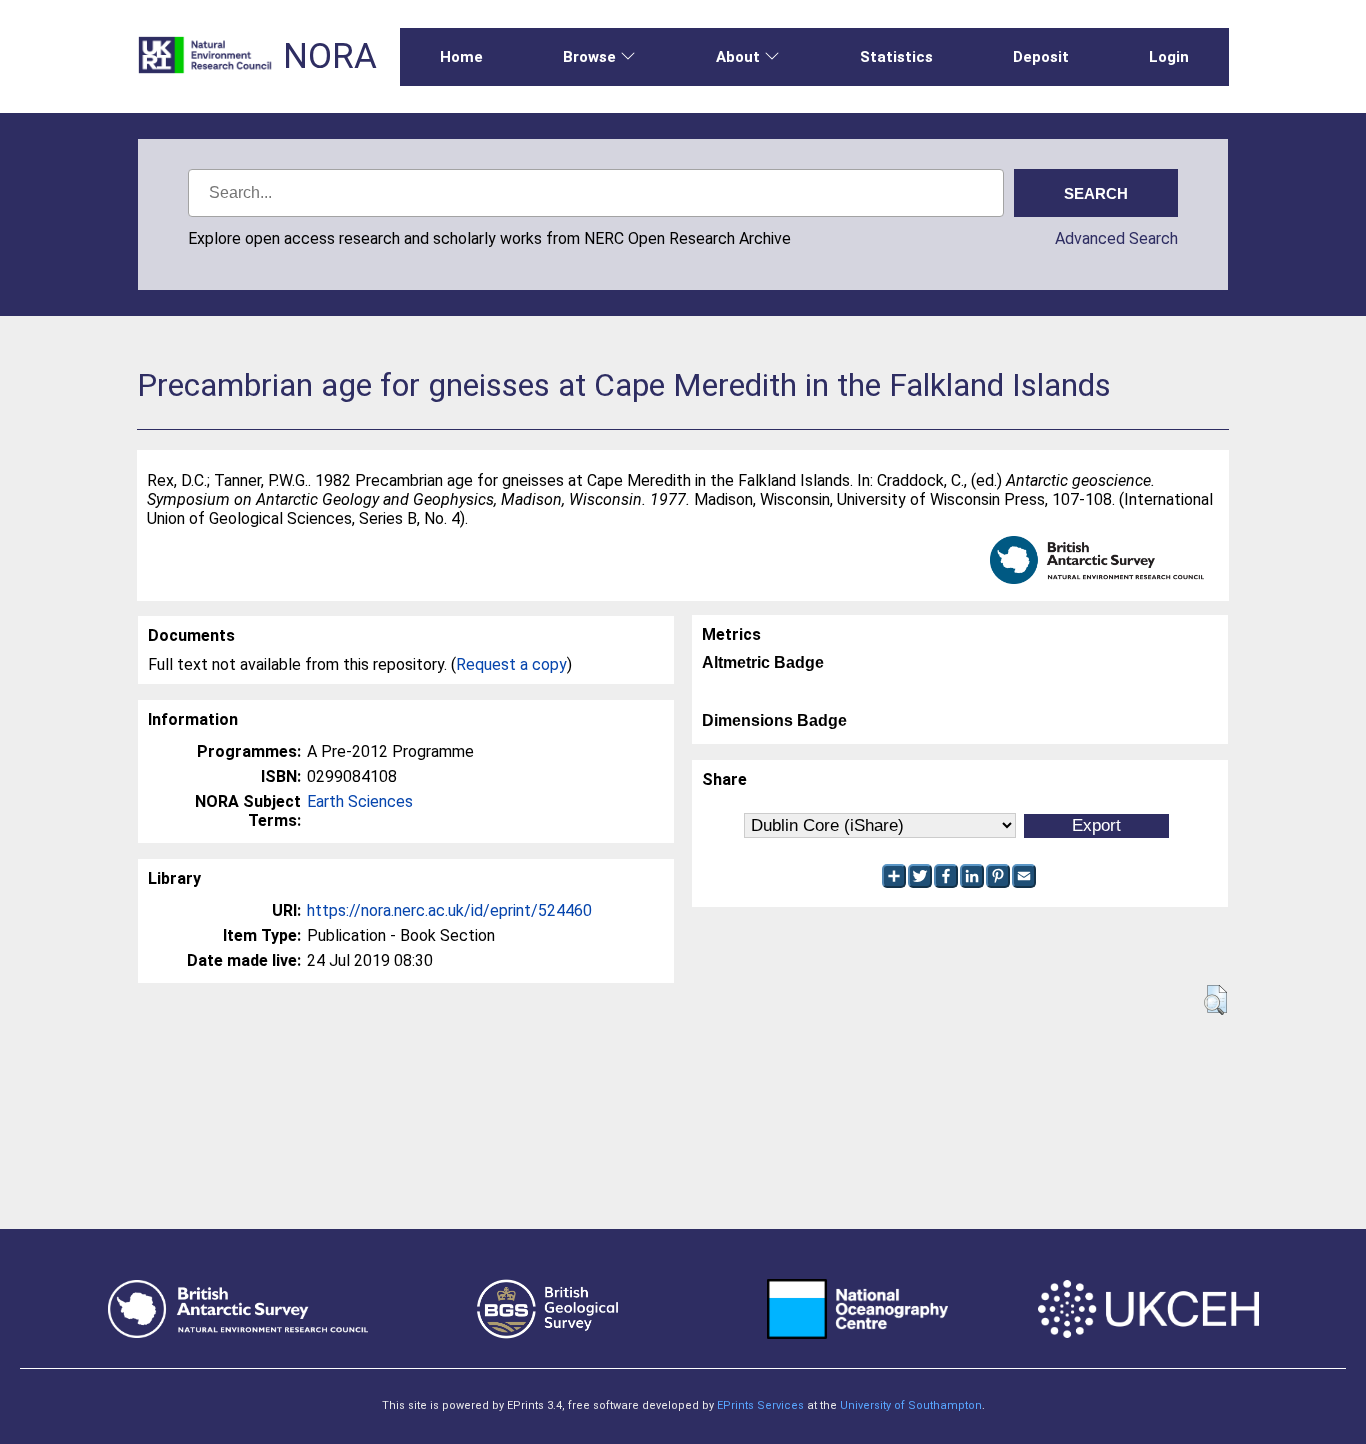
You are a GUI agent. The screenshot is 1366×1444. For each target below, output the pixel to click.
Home (461, 57)
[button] (1215, 1000)
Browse (589, 57)
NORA (330, 56)
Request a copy (511, 664)
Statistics (896, 57)
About (738, 57)
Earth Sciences (360, 801)
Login (1169, 57)
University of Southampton (911, 1405)
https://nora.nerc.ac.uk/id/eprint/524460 (449, 910)
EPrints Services (760, 1405)
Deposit (1041, 57)
